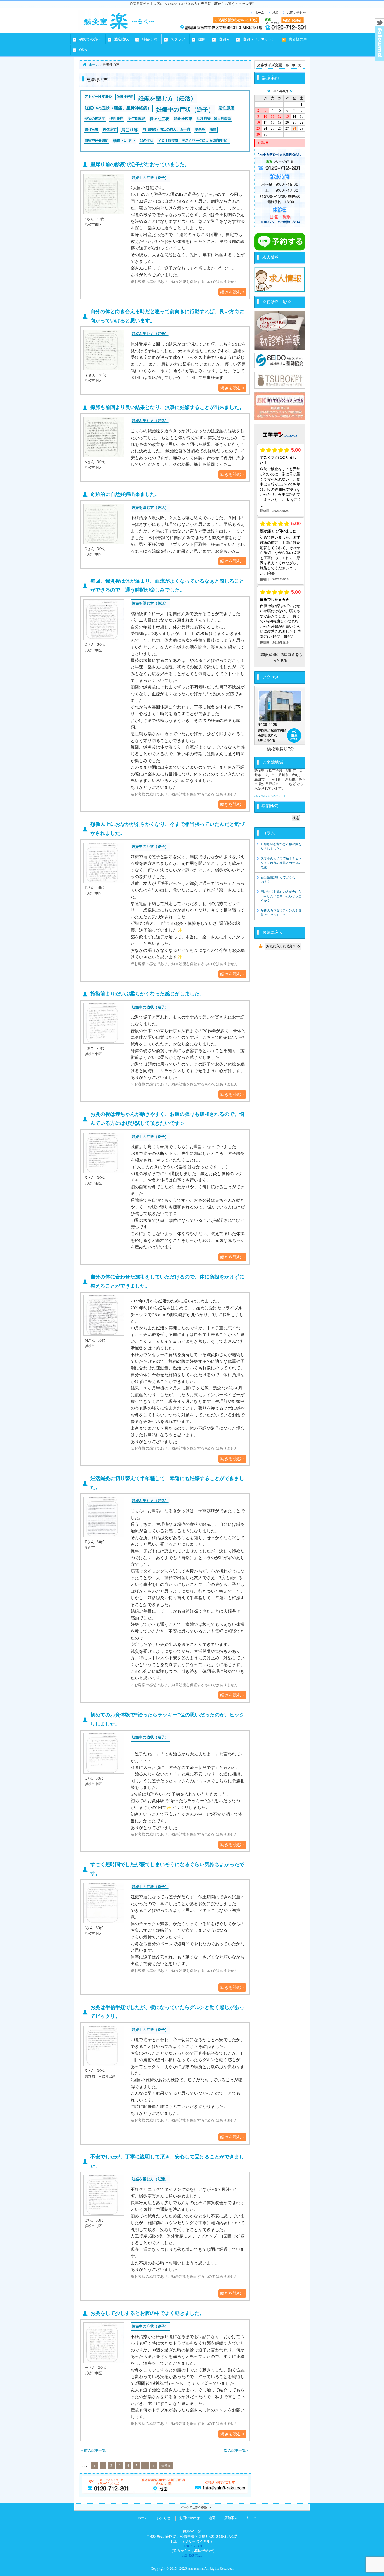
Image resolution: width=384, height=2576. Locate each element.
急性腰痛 (226, 108)
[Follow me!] (380, 59)
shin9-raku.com (196, 2569)
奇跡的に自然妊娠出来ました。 (125, 494)
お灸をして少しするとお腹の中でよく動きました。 (147, 2313)
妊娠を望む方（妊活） (167, 98)
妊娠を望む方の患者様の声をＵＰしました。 (281, 846)
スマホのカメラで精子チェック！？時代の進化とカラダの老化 (281, 863)
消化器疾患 (183, 119)
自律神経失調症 (97, 141)
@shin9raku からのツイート (270, 796)
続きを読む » (232, 292)
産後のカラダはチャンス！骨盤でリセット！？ (281, 913)
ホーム (259, 13)
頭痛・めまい (124, 141)
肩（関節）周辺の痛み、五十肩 (166, 130)
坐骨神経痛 (125, 97)
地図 (276, 13)
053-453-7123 (192, 2555)
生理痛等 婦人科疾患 (214, 119)
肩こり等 (130, 130)
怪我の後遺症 (95, 119)
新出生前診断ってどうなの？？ (278, 880)
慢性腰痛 (117, 119)
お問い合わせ (296, 13)
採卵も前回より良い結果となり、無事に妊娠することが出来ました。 (167, 407)
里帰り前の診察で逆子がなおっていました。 (140, 164)
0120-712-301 (192, 2546)
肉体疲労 (110, 130)
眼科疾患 (91, 130)
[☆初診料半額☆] (280, 330)
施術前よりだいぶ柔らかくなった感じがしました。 (147, 994)
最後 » (166, 2466)
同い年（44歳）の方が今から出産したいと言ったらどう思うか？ (281, 896)
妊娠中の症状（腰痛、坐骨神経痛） (118, 108)
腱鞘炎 (200, 130)
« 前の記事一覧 (93, 2450)
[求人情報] (280, 291)
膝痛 (213, 130)
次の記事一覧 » (236, 2450)
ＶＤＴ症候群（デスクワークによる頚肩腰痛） (194, 141)
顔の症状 (147, 141)
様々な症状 (159, 119)
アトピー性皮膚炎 (98, 97)
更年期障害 (136, 119)
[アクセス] (280, 716)
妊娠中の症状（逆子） (185, 110)
